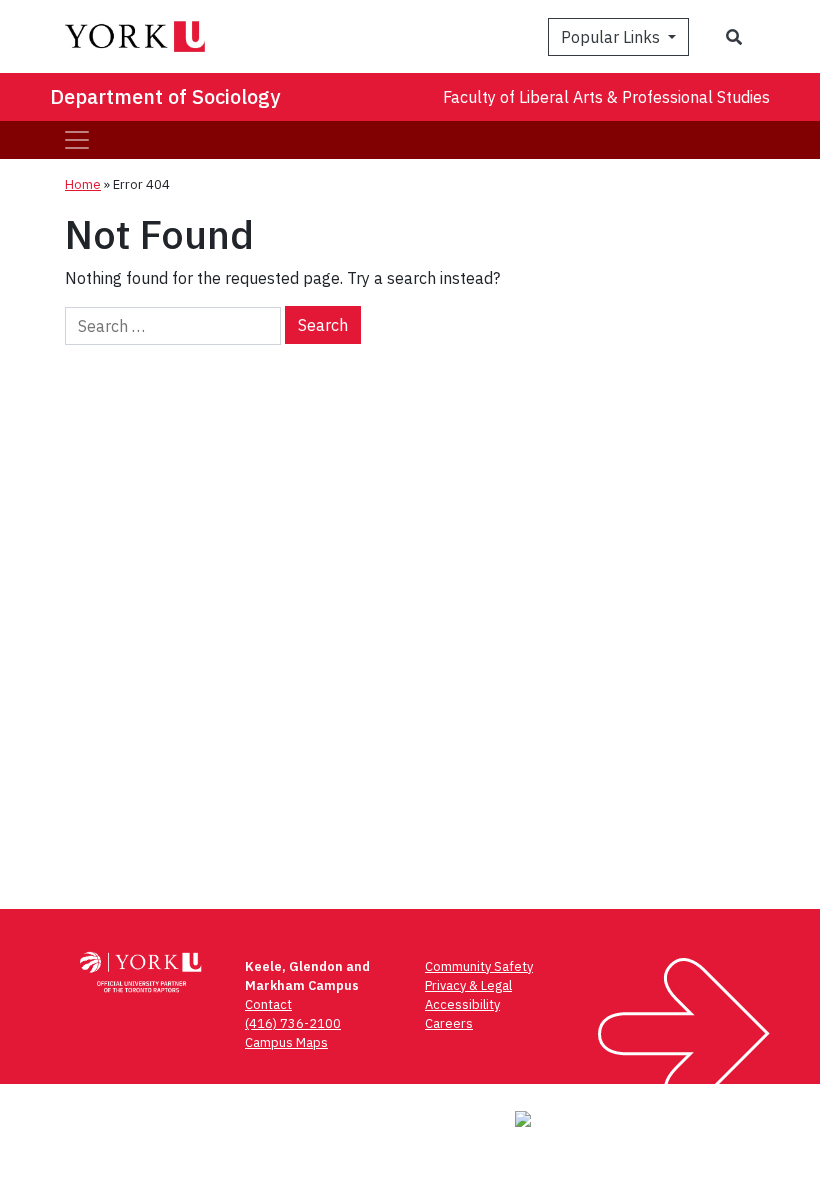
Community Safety (479, 966)
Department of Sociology (165, 96)
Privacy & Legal (468, 985)
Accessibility (462, 1004)
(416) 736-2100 (293, 1023)
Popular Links (612, 37)
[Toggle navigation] (77, 140)
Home (83, 184)
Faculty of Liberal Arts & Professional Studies (606, 97)
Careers (449, 1023)
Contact (268, 1004)
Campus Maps (286, 1042)
